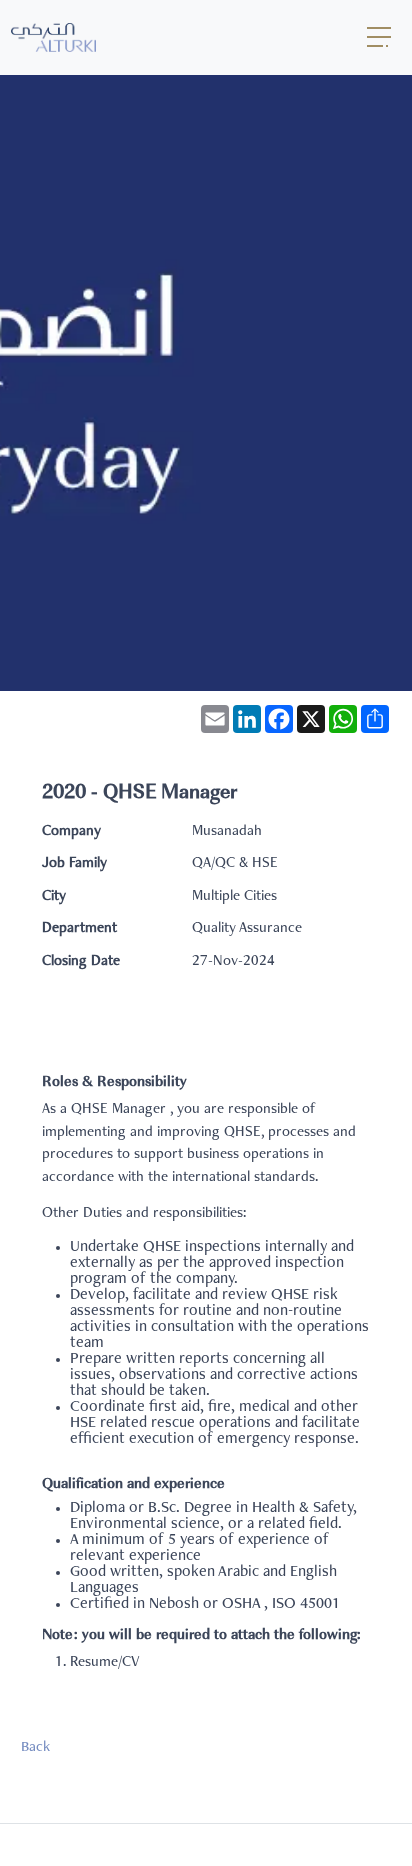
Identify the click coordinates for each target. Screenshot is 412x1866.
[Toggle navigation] (379, 37)
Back (35, 1747)
